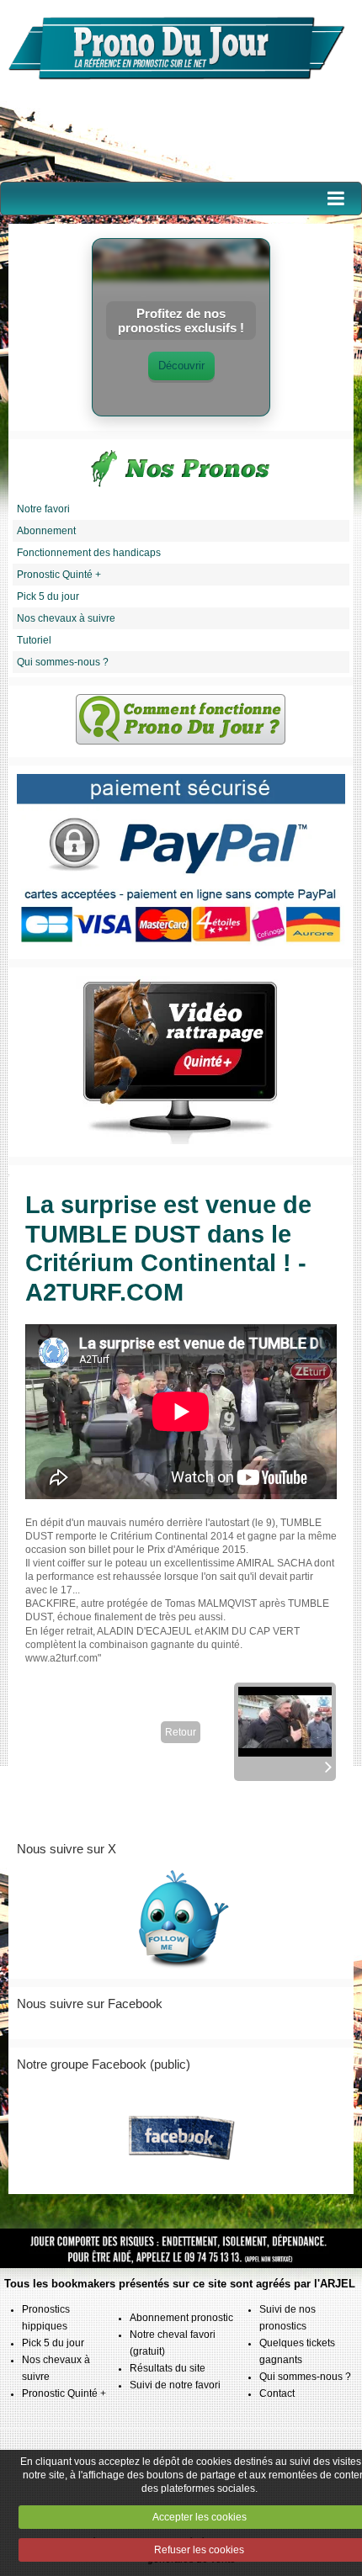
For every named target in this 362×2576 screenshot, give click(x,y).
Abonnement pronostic (181, 2318)
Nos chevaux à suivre (66, 618)
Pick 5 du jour (48, 596)
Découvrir (181, 366)
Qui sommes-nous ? (63, 662)
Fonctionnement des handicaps (89, 553)
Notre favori (43, 509)
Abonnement (46, 531)
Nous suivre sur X (67, 1849)
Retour (181, 1732)
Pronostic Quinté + (59, 575)
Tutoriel (34, 640)
